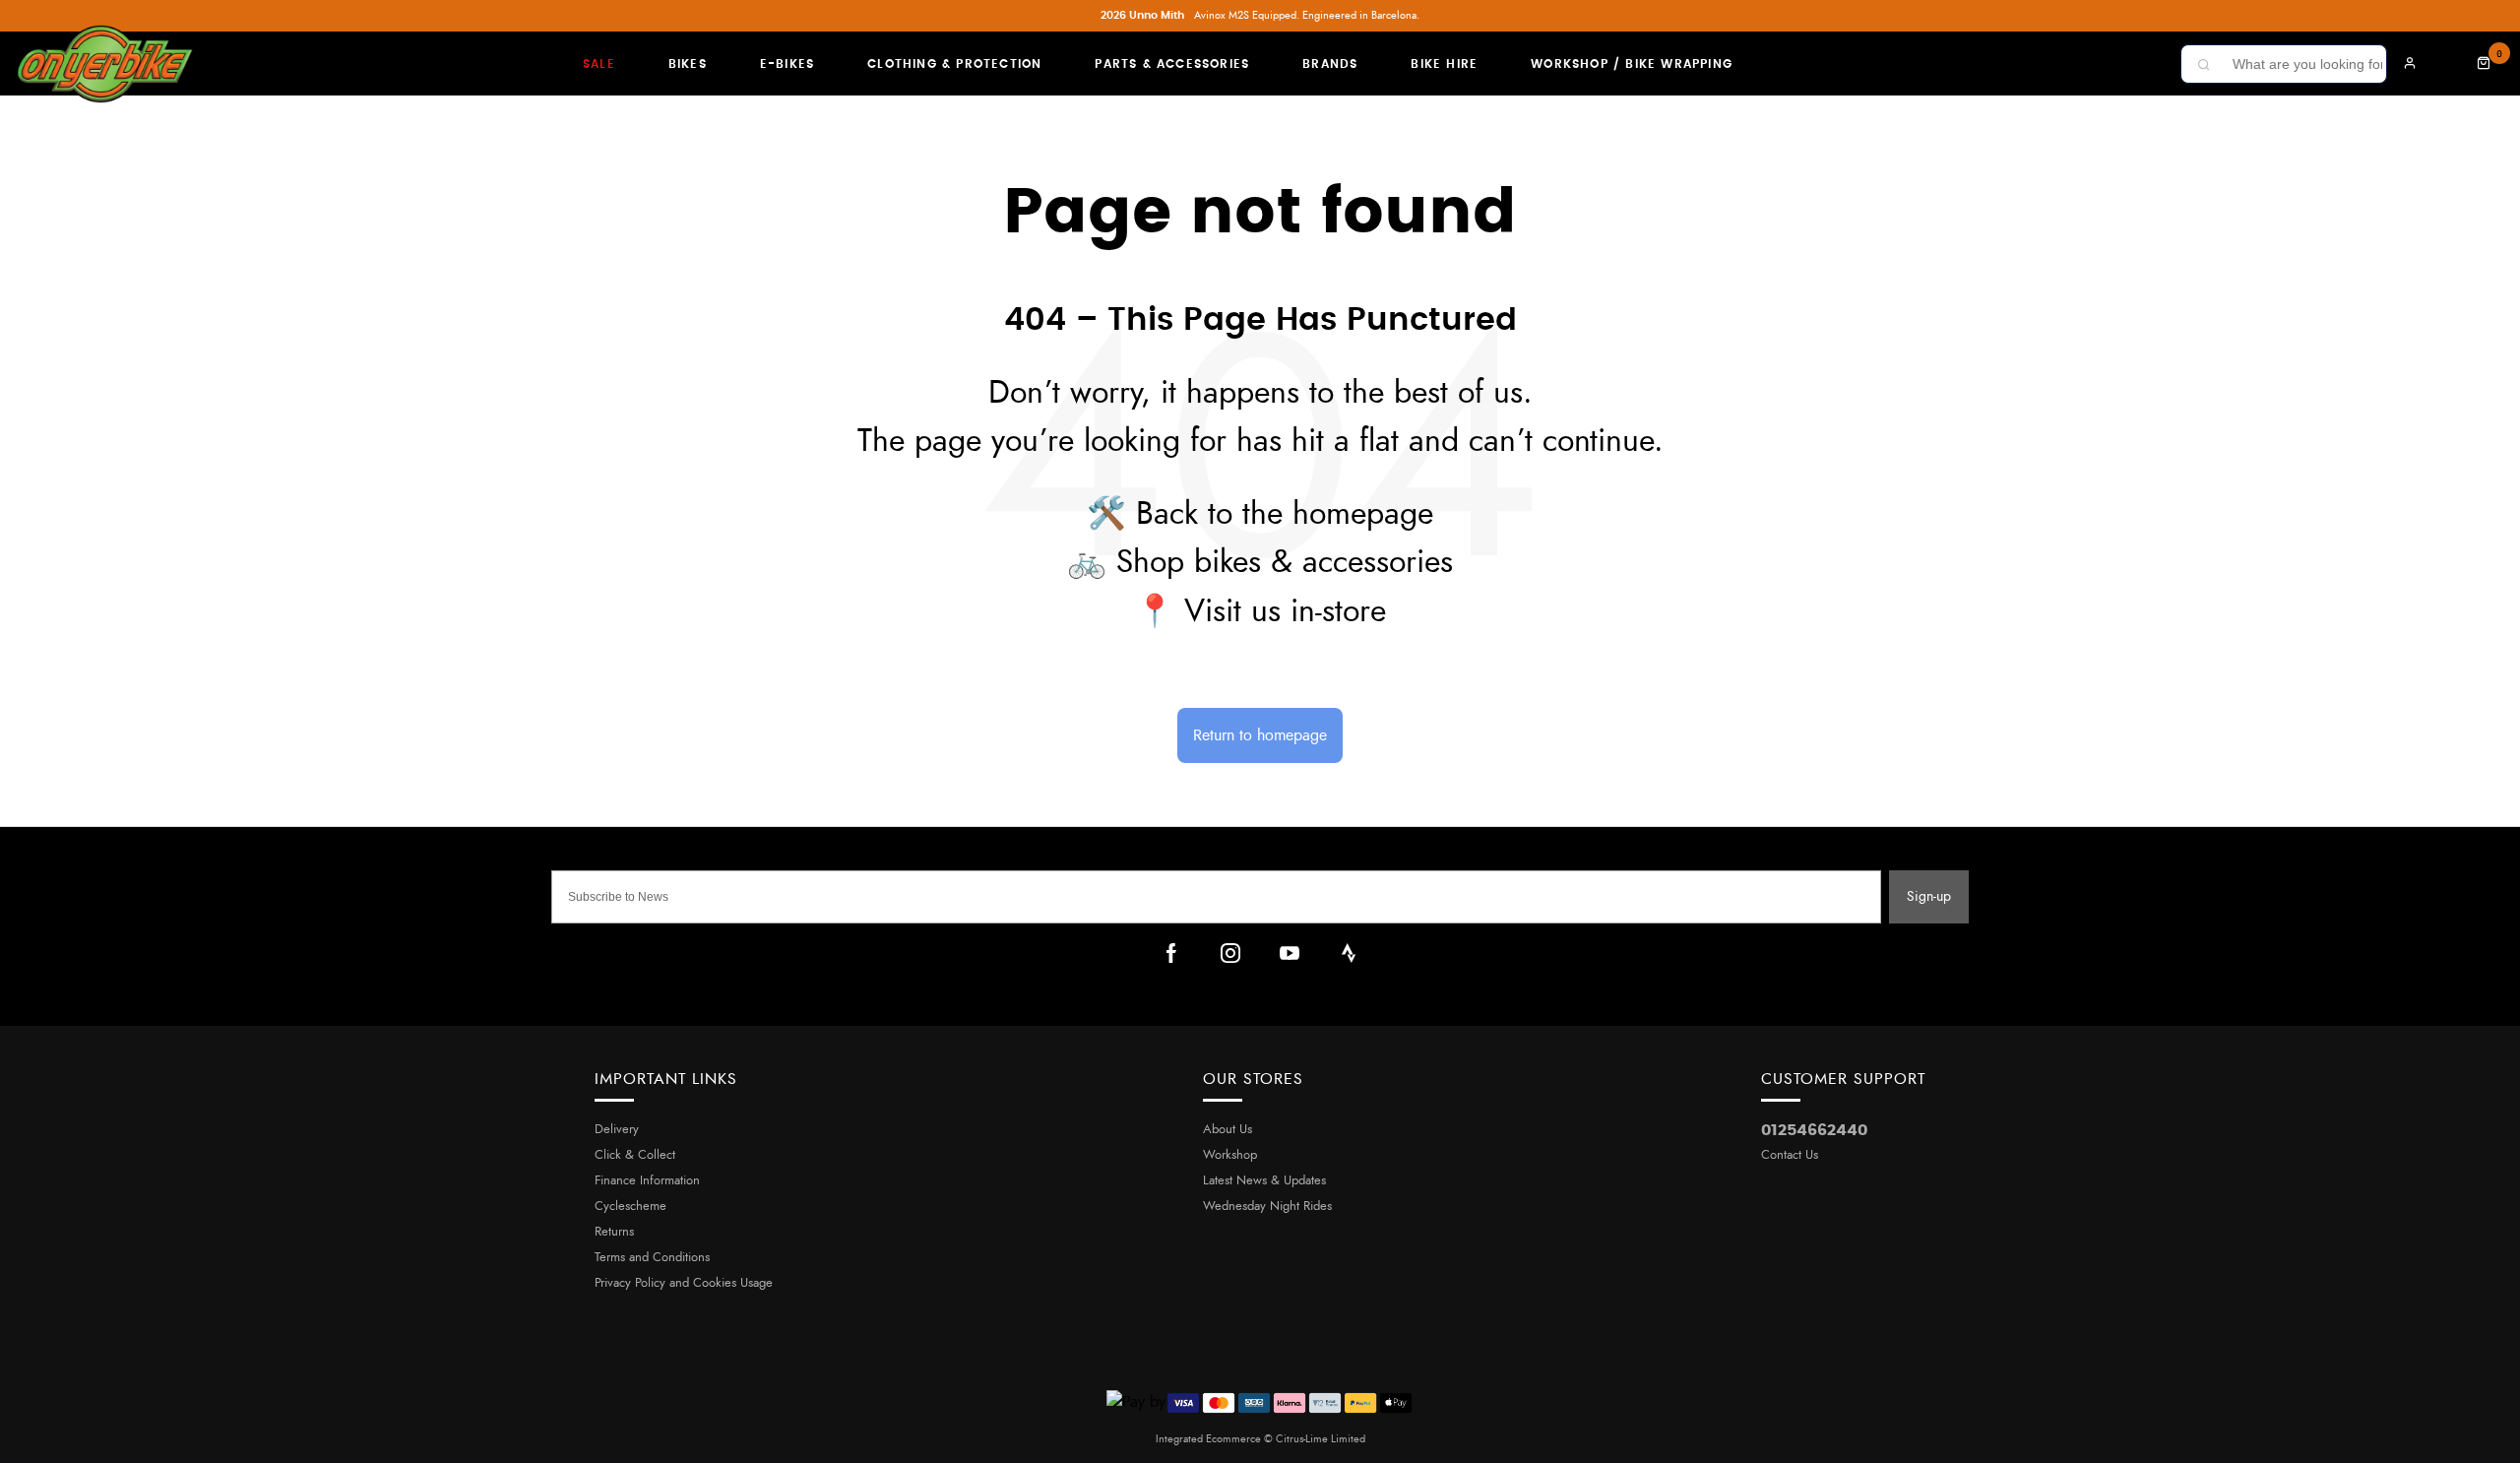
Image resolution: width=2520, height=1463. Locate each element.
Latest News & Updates (1264, 1181)
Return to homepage (1260, 735)
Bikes (688, 64)
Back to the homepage (1285, 514)
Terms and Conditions (652, 1258)
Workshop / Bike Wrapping (1632, 64)
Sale (599, 64)
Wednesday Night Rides (1267, 1207)
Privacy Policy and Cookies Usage (684, 1283)
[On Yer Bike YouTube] (1290, 953)
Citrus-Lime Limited (1321, 1439)
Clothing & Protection (954, 64)
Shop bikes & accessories (1285, 562)
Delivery (617, 1130)
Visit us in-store (1285, 611)
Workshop (1230, 1155)
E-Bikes (787, 64)
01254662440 (1814, 1130)
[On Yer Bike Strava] (1349, 953)
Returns (614, 1232)
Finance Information (647, 1181)
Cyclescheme (630, 1207)
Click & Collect (635, 1155)
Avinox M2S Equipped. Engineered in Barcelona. (1260, 15)
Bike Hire (1444, 64)
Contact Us (1790, 1155)
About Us (1228, 1130)
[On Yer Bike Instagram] (1230, 953)
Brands (1330, 64)
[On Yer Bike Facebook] (1171, 953)
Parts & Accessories (1172, 64)
